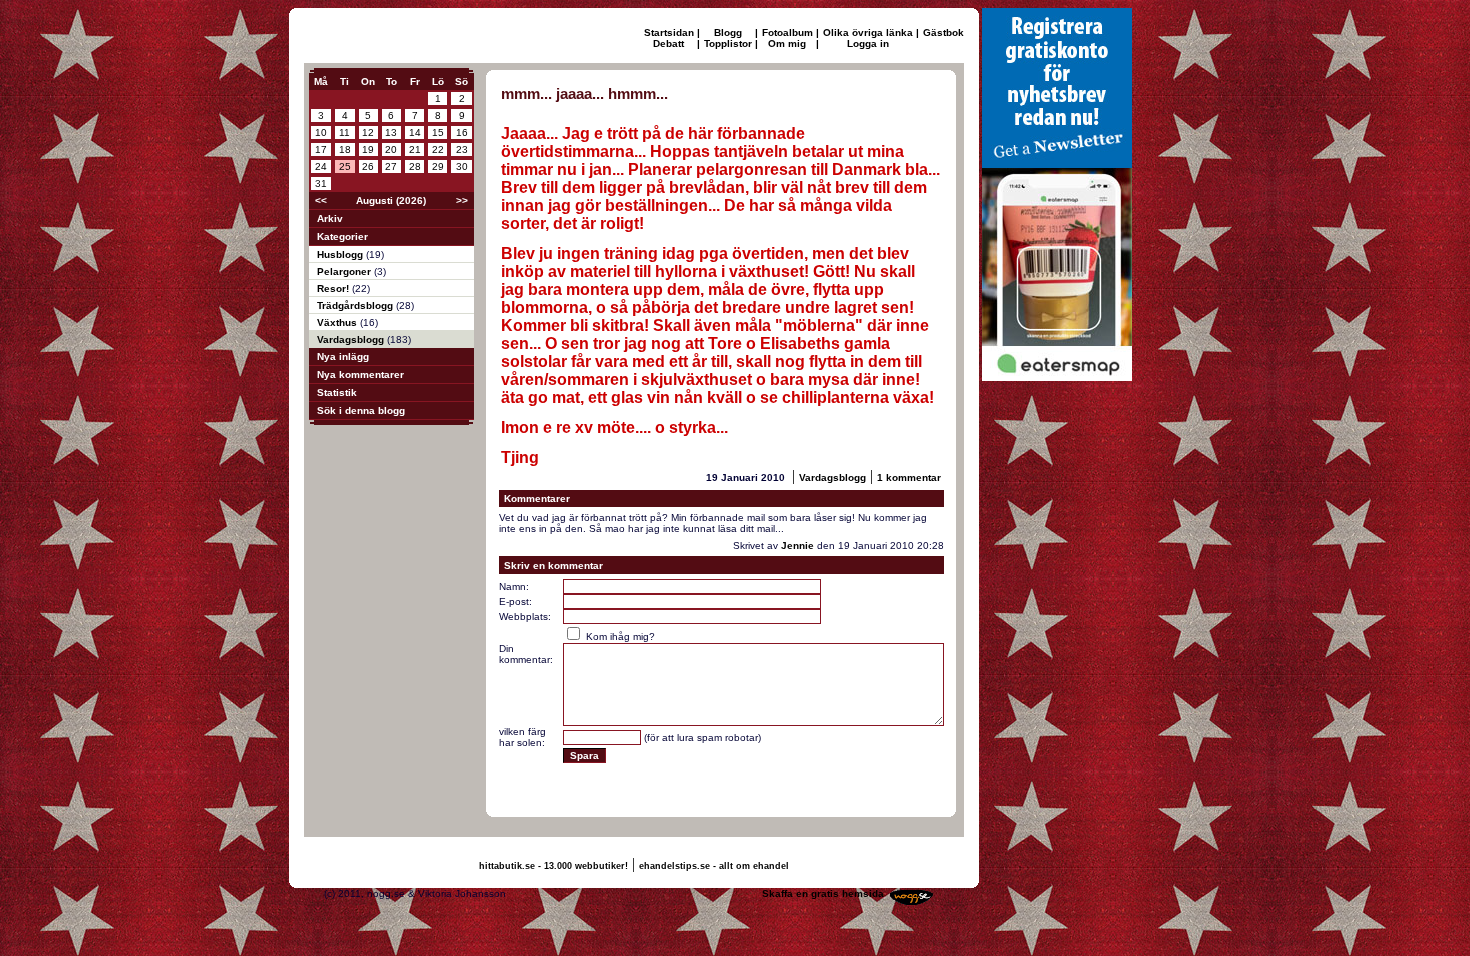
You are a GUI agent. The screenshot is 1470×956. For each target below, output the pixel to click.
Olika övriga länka (868, 32)
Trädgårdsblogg (356, 305)
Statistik (337, 392)
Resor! (334, 288)
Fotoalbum (787, 32)
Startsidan (669, 32)
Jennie (797, 545)
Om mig (787, 43)
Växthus (338, 322)
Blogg (728, 32)
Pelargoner (345, 271)
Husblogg (341, 254)
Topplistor (728, 43)
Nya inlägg (343, 356)
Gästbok (943, 32)
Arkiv (330, 218)
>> (462, 200)
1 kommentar (909, 477)
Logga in (868, 43)
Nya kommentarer (360, 374)
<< (321, 200)
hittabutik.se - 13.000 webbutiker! (553, 866)
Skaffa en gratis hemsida (823, 893)
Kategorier (342, 236)
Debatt (668, 43)
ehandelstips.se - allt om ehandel (714, 866)
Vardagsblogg (352, 339)
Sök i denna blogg (361, 410)
